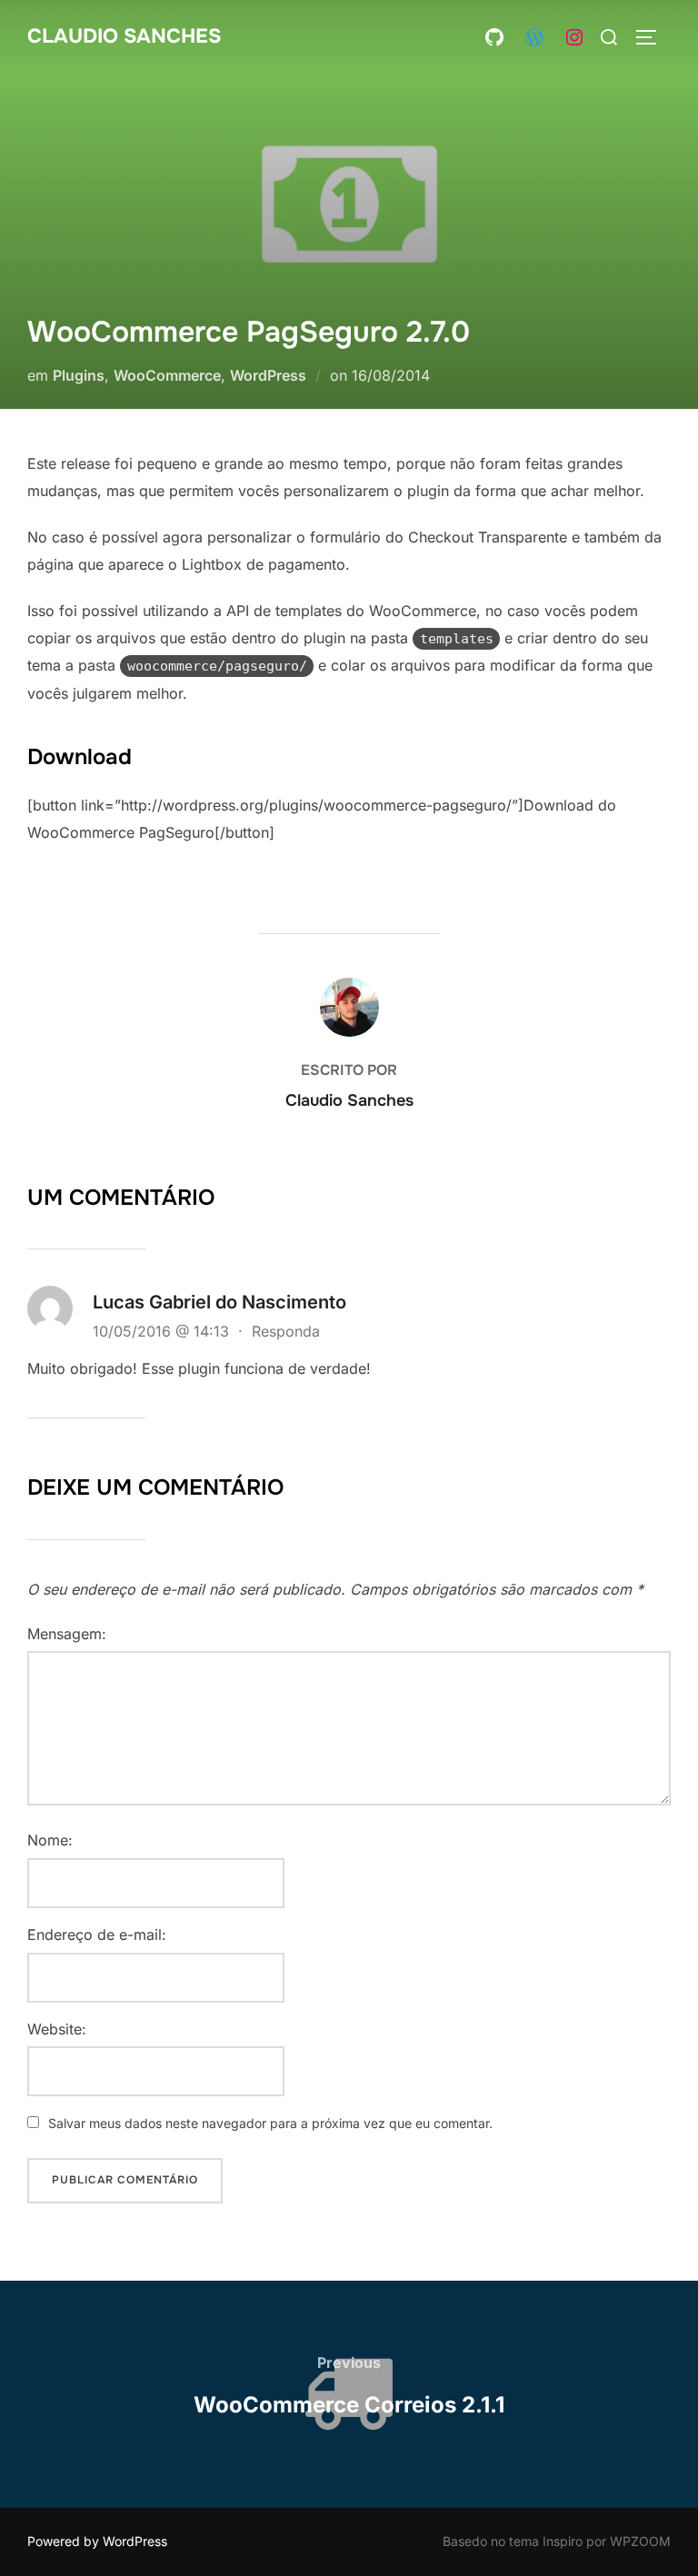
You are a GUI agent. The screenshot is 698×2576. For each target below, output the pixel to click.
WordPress (268, 375)
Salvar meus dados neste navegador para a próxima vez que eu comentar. (270, 2123)
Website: (57, 2029)
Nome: (50, 1840)
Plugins (79, 375)
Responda (286, 1331)
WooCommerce (167, 375)
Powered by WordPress (97, 2541)
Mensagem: (67, 1634)
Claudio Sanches (125, 36)
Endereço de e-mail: (97, 1934)
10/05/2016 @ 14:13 (163, 1331)
